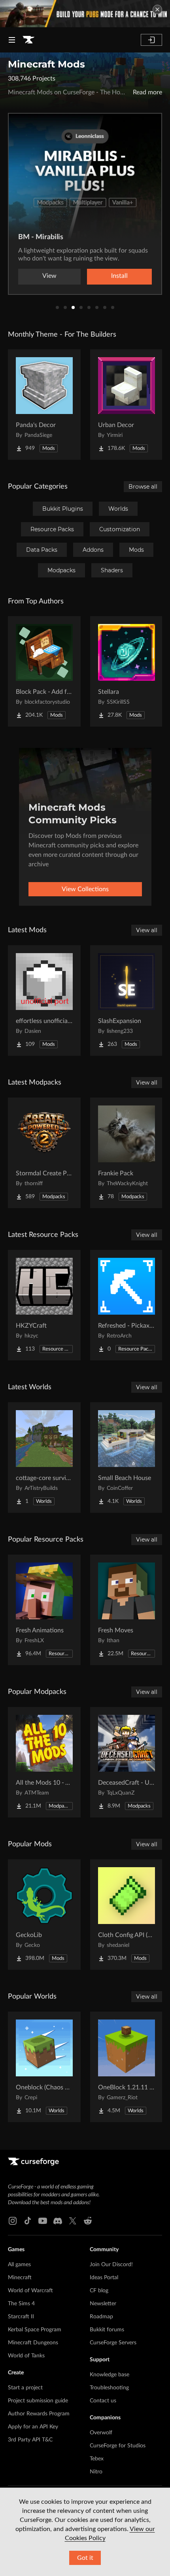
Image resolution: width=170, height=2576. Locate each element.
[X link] (73, 2221)
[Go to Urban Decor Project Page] (127, 405)
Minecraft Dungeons (33, 2343)
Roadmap (101, 2317)
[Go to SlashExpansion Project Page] (127, 1000)
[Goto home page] (28, 40)
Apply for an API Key (33, 2427)
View (49, 276)
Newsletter (103, 2304)
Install (119, 276)
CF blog (99, 2291)
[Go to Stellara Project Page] (127, 671)
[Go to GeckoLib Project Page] (44, 1915)
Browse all (143, 487)
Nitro (96, 2472)
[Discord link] (58, 2221)
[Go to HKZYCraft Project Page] (44, 1305)
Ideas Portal (104, 2278)
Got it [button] (85, 2558)
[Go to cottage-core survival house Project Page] (44, 1458)
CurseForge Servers (113, 2343)
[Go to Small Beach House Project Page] (127, 1458)
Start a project (25, 2388)
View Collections (85, 889)
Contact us (103, 2401)
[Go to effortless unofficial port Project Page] (44, 1000)
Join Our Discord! (111, 2265)
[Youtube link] (43, 2221)
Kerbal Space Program (35, 2330)
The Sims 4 (21, 2304)
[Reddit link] (88, 2221)
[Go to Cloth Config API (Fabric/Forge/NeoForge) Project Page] (127, 1915)
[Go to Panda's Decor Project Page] (44, 405)
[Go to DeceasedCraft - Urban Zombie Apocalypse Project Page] (127, 1762)
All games (19, 2265)
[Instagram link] (13, 2221)
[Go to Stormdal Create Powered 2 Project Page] (44, 1153)
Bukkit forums (107, 2330)
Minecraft (20, 2278)
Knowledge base (110, 2375)
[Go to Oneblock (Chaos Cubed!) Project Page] (44, 2067)
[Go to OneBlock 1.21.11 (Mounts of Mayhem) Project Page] (127, 2067)
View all (147, 930)
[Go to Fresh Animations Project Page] (44, 1610)
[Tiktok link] (28, 2221)
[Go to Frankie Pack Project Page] (127, 1153)
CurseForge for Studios (118, 2446)
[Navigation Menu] (12, 40)
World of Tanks (26, 2356)
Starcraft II (21, 2317)
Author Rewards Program (39, 2414)
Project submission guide (38, 2401)
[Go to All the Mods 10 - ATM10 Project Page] (44, 1762)
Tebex (97, 2459)
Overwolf (101, 2433)
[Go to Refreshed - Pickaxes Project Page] (127, 1305)
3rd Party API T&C (30, 2440)
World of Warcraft (30, 2291)
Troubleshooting (109, 2388)
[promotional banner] (85, 14)
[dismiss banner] (157, 9)
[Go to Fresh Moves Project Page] (127, 1610)
